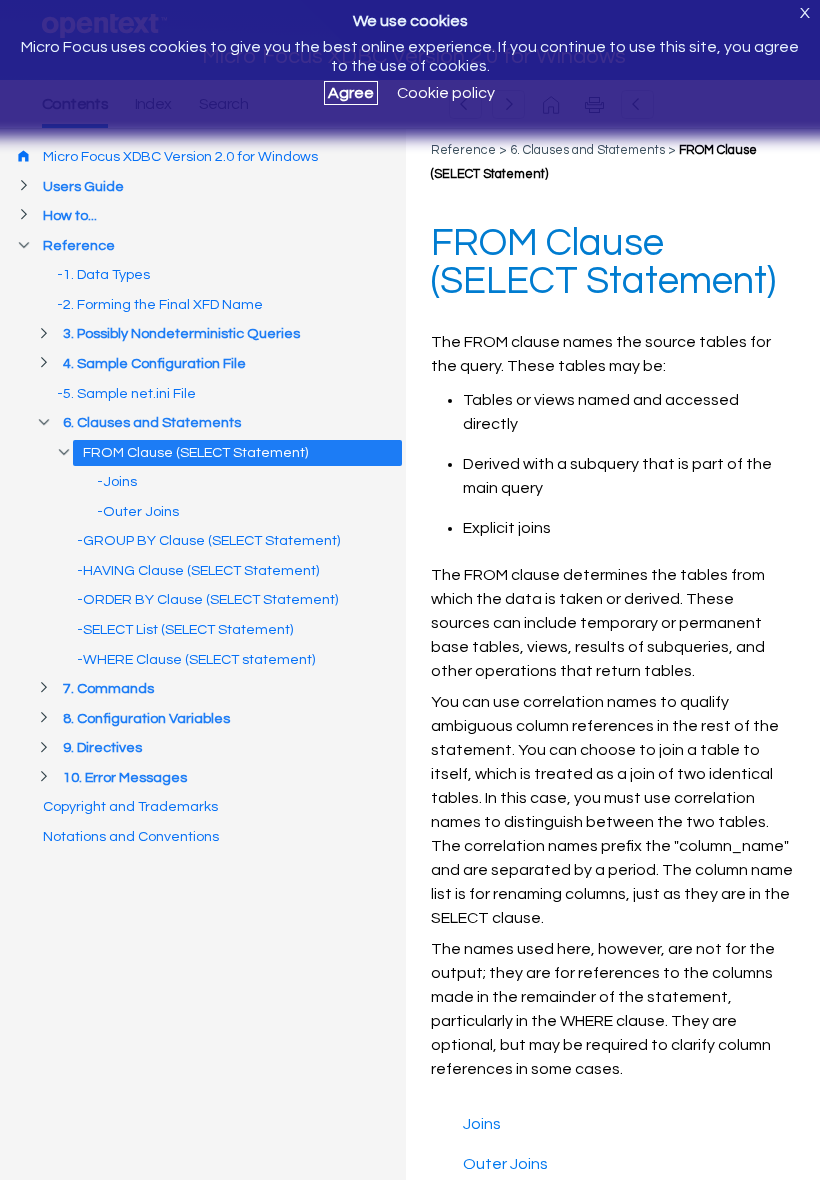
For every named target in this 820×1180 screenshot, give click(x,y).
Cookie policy (446, 93)
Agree (351, 93)
